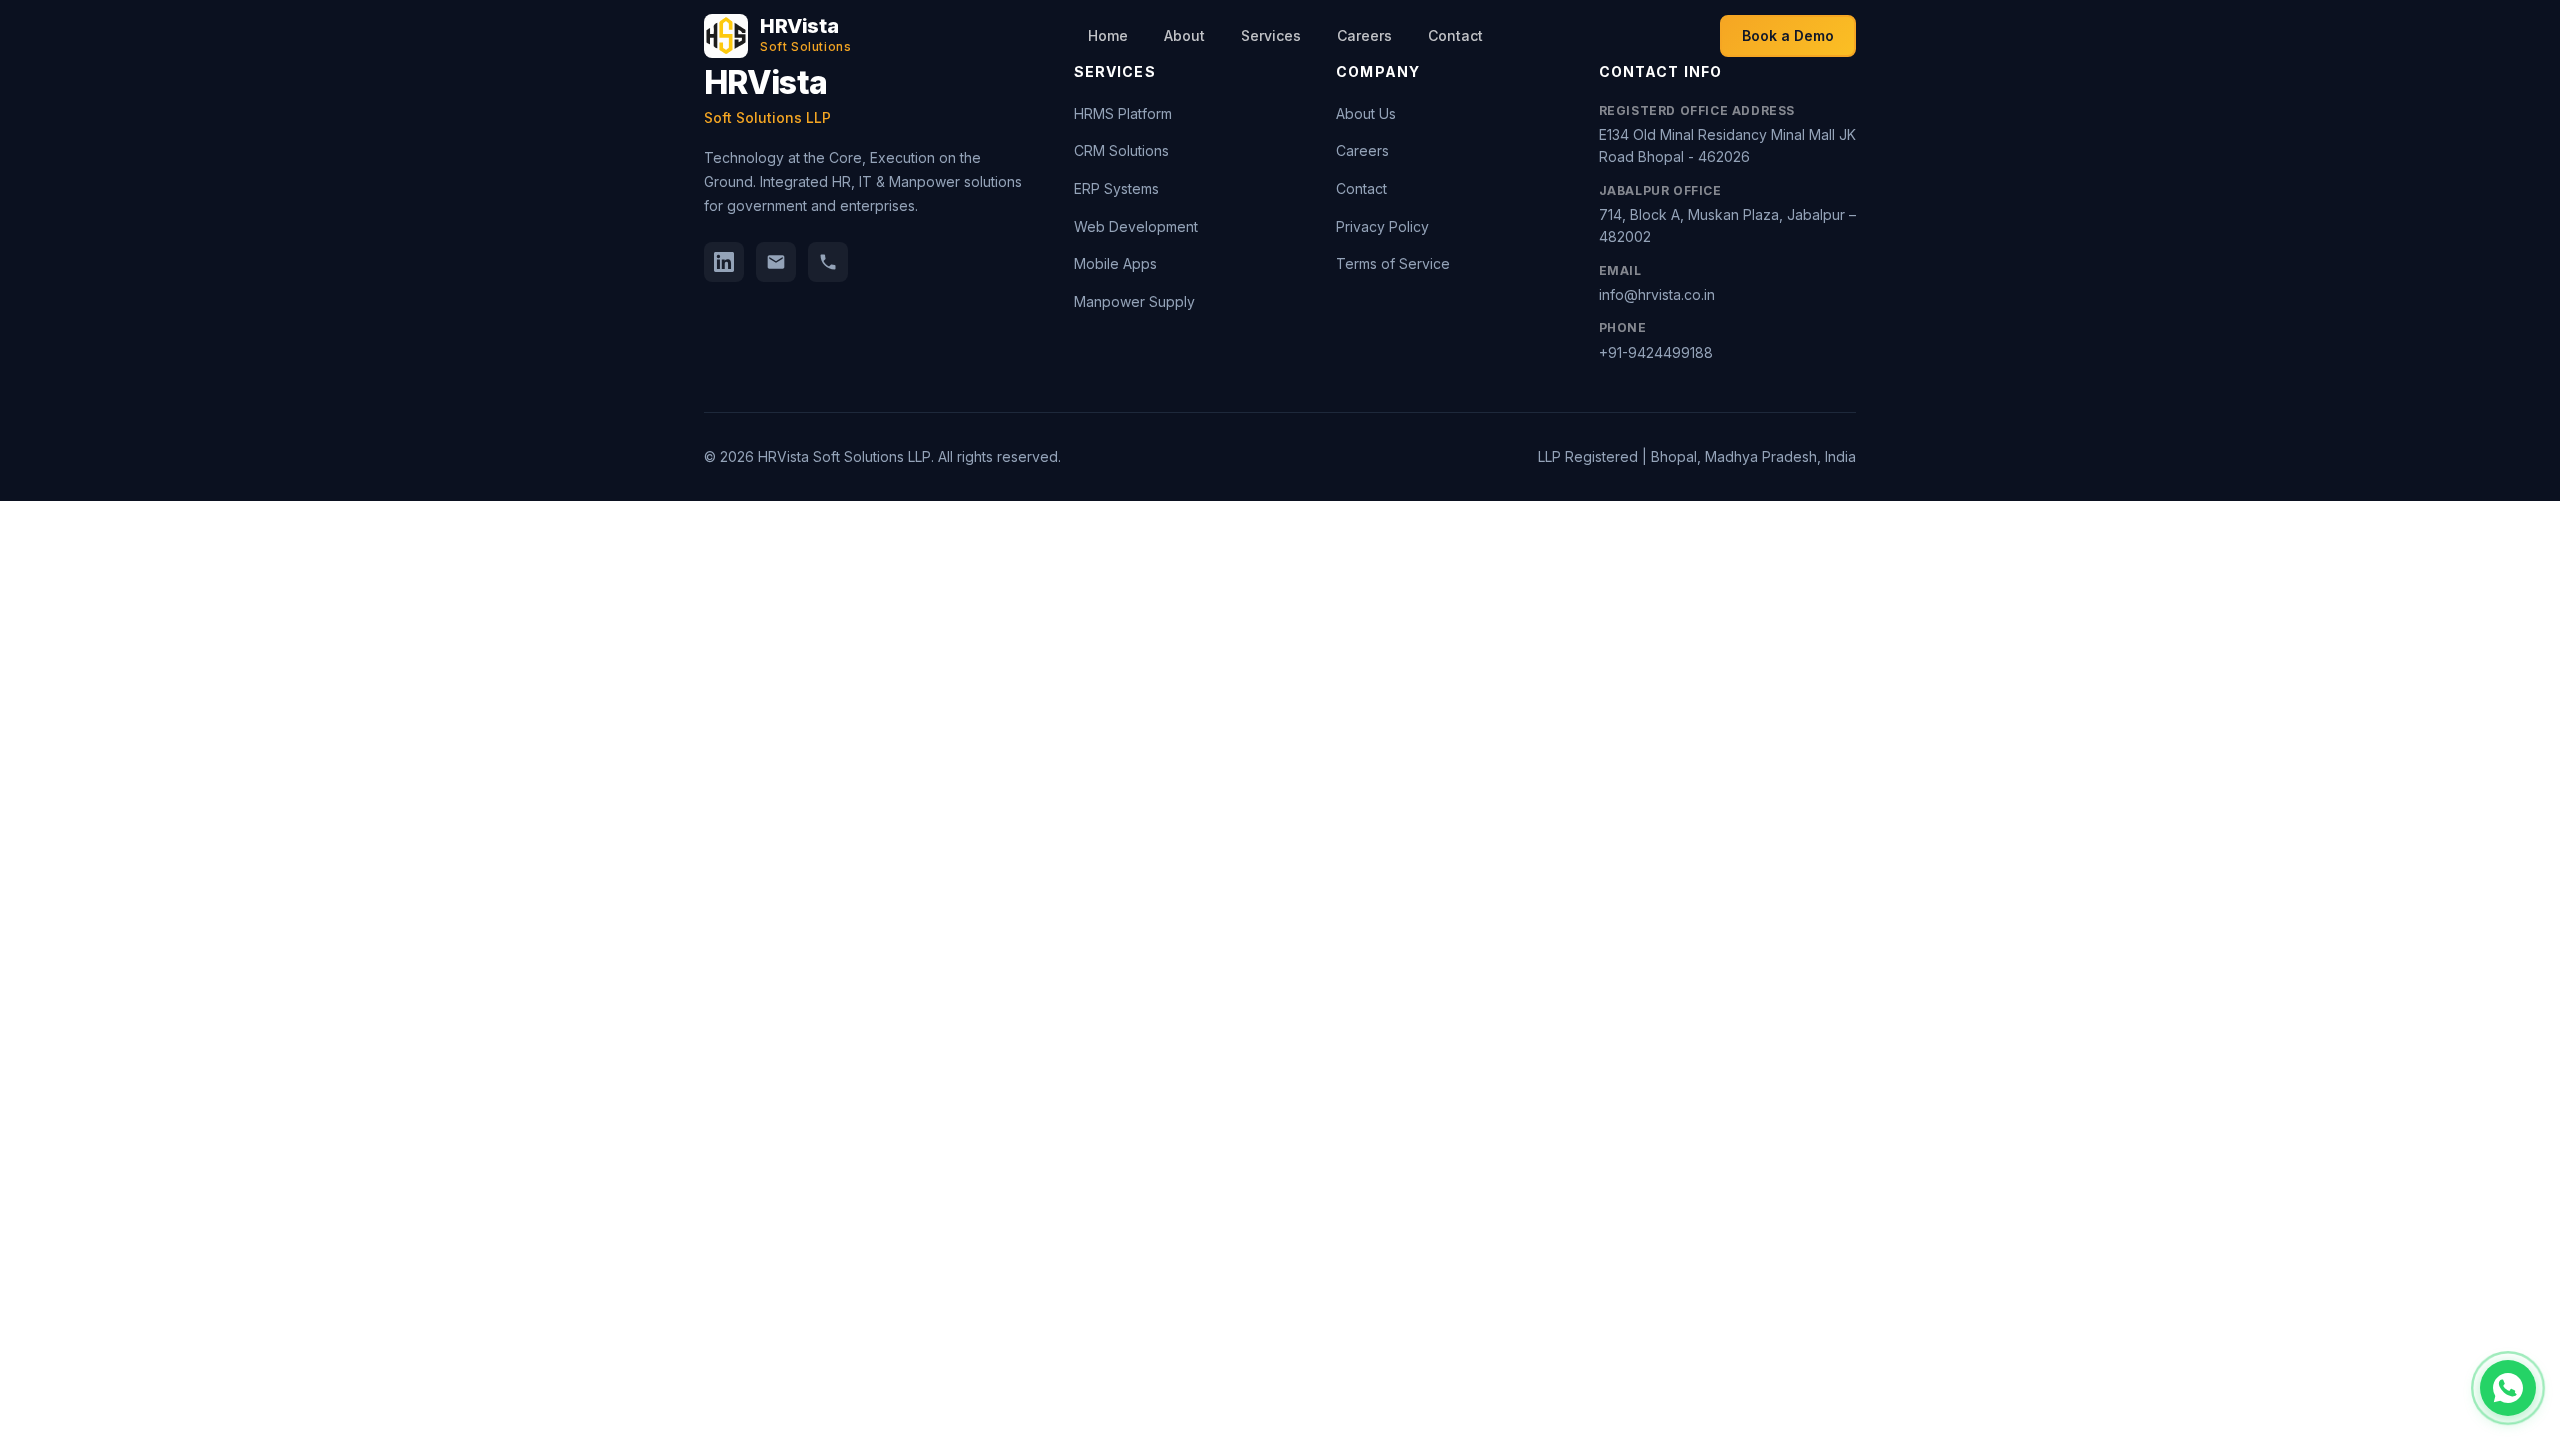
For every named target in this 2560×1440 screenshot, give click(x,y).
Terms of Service (1393, 263)
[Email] (776, 262)
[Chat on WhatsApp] (2508, 1388)
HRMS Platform (1123, 113)
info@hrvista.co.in (1657, 294)
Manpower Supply (1134, 301)
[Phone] (828, 262)
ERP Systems (1116, 188)
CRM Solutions (1121, 150)
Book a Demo (1788, 35)
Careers (1364, 35)
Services (1271, 35)
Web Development (1136, 226)
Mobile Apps (1115, 263)
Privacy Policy (1382, 226)
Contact (1455, 35)
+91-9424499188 (1656, 352)
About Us (1366, 113)
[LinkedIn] (724, 262)
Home (1108, 35)
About (1184, 35)
